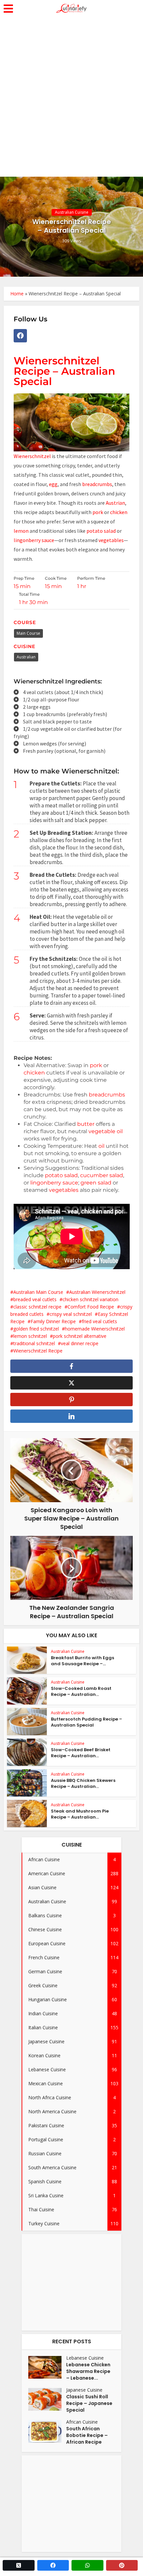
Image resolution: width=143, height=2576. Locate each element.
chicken (118, 512)
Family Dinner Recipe (53, 1321)
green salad (96, 1183)
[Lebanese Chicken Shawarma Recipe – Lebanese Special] (47, 2367)
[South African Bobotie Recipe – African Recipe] (47, 2431)
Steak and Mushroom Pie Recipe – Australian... (80, 1814)
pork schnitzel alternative (80, 1336)
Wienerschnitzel (32, 456)
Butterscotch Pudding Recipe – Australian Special (86, 1722)
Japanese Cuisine (84, 2390)
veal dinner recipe (80, 1343)
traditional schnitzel (34, 1343)
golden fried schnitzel (36, 1329)
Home (17, 294)
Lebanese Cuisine (85, 2358)
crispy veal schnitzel (71, 1314)
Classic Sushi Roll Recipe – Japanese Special (89, 2403)
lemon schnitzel (30, 1336)
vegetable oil (106, 1131)
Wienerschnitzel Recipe (38, 1351)
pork (98, 512)
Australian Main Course (38, 1292)
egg (53, 484)
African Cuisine (82, 2422)
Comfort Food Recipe (91, 1307)
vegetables (111, 540)
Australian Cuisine (72, 212)
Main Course (28, 633)
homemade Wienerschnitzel (95, 1329)
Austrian (115, 503)
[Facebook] (20, 336)
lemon (21, 531)
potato (95, 531)
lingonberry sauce (34, 540)
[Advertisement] (71, 102)
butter (86, 1124)
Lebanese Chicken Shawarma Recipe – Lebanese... (88, 2371)
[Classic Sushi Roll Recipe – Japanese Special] (47, 2399)
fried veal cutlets (99, 1321)
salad (110, 531)
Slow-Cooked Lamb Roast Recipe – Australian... (81, 1691)
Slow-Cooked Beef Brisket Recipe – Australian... (81, 1753)
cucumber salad (102, 1175)
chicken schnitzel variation (90, 1299)
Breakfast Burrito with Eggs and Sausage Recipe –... (82, 1661)
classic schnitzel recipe (37, 1307)
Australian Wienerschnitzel (97, 1292)
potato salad (61, 1175)
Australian (26, 657)
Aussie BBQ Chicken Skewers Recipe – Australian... (83, 1783)
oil (101, 1146)
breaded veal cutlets (35, 1299)
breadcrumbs (97, 484)
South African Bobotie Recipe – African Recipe (87, 2435)
